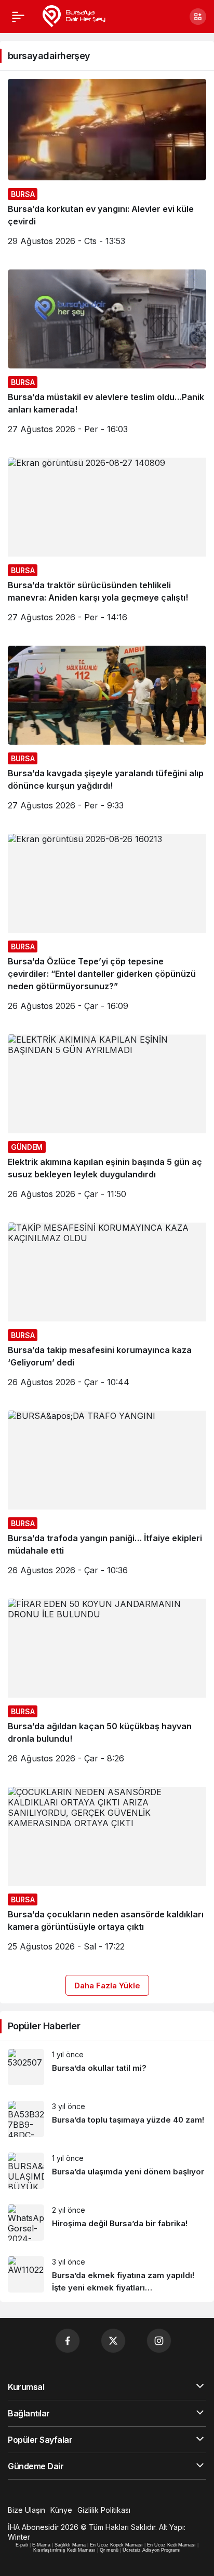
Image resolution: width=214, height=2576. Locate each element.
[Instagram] (159, 2341)
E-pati (22, 2545)
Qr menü (109, 2550)
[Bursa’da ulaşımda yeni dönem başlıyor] (107, 2171)
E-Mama (41, 2545)
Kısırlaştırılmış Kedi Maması (64, 2550)
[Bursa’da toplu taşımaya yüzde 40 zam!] (107, 2119)
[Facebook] (68, 2341)
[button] (198, 17)
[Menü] (18, 17)
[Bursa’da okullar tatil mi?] (107, 2067)
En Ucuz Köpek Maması (116, 2545)
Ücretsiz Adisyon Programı (152, 2550)
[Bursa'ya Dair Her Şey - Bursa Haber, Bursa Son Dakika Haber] (73, 16)
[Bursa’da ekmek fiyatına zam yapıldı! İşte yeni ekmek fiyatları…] (107, 2275)
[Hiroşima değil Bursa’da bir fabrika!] (107, 2223)
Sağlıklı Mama (70, 2545)
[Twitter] (113, 2341)
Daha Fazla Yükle (107, 1986)
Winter (19, 2537)
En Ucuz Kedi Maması (171, 2545)
